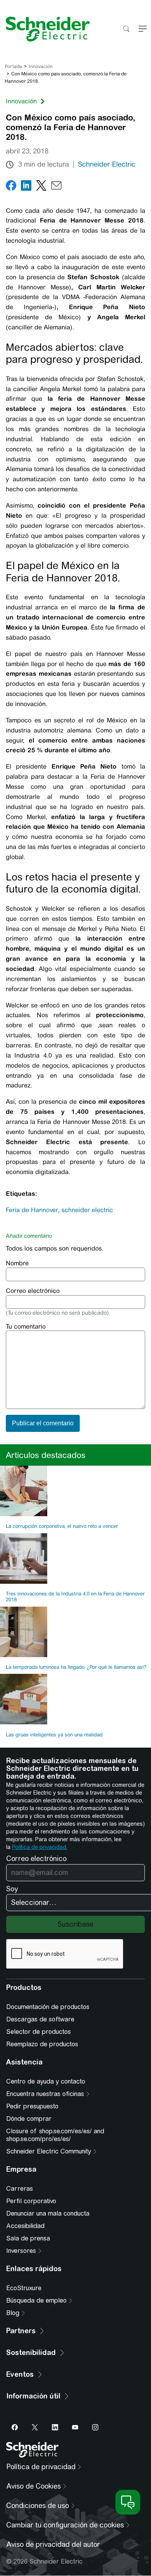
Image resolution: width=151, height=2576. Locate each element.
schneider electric (87, 1210)
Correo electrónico (33, 1291)
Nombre (17, 1263)
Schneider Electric (107, 164)
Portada (13, 66)
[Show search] (126, 29)
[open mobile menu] (143, 29)
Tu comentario (26, 1326)
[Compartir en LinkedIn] (26, 187)
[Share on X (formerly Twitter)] (41, 187)
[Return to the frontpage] (45, 29)
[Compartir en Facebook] (11, 187)
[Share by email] (56, 187)
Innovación (41, 66)
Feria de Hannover (32, 1210)
